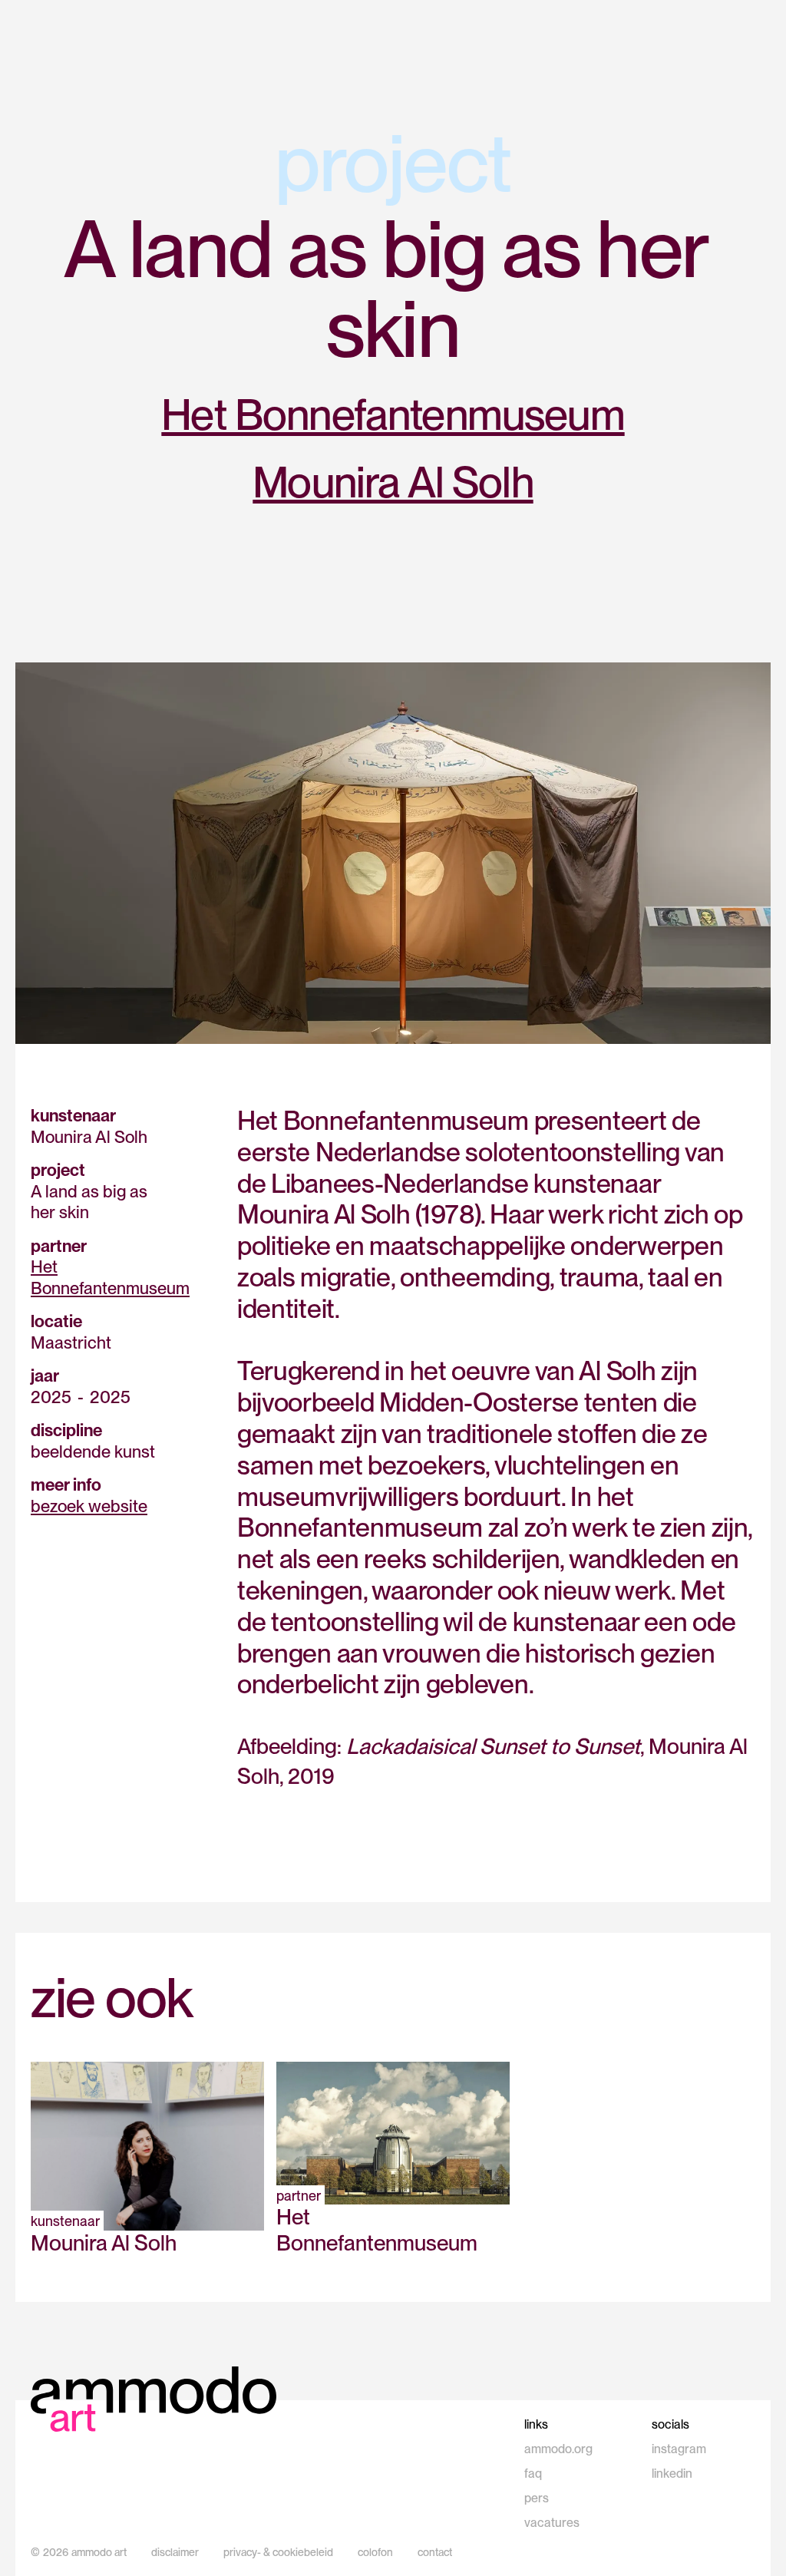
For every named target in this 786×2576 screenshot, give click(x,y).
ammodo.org (558, 2449)
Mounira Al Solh (393, 482)
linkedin (672, 2474)
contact (435, 2552)
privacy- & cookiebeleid (278, 2552)
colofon (375, 2552)
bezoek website (89, 1506)
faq (533, 2474)
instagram (679, 2449)
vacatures (552, 2523)
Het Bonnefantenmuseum (393, 414)
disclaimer (175, 2552)
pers (537, 2498)
